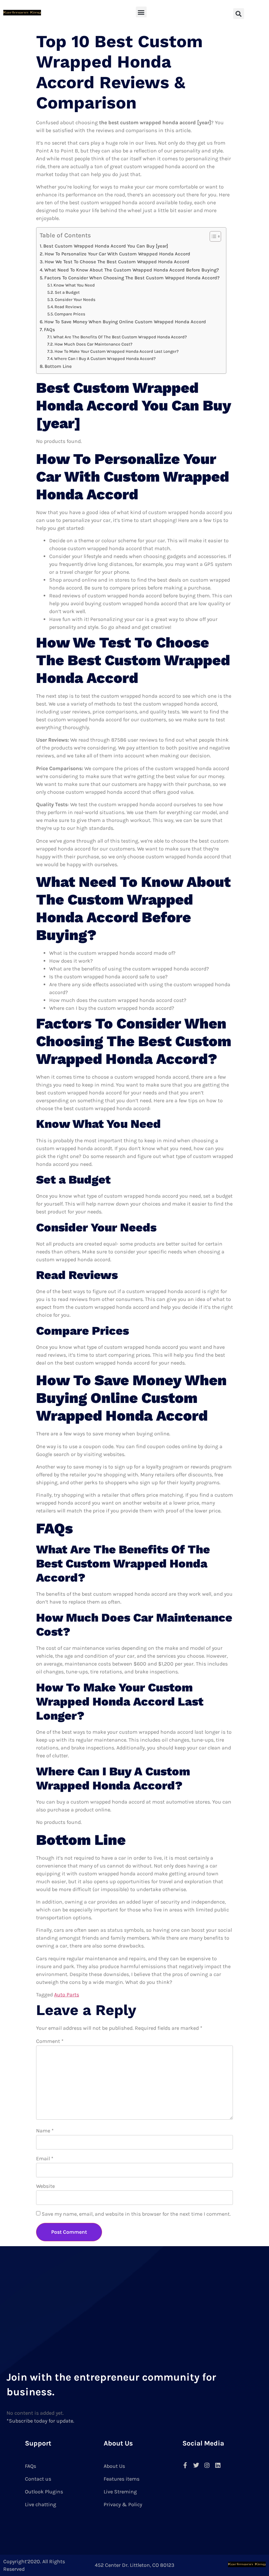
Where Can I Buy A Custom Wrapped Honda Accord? (105, 359)
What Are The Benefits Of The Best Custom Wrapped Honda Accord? (120, 337)
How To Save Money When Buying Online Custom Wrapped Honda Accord (125, 322)
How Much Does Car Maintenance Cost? (93, 344)
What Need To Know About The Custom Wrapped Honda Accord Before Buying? (132, 270)
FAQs (50, 330)
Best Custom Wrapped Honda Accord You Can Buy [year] (106, 246)
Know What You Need (74, 285)
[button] (141, 12)
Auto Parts (67, 1995)
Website (45, 2186)
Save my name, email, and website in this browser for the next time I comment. (136, 2214)
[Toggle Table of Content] (212, 236)
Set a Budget (67, 292)
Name (45, 2131)
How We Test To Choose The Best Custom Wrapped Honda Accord (117, 262)
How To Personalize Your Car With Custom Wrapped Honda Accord (117, 254)
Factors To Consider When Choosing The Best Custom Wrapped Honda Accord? (132, 278)
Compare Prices (70, 314)
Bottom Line (58, 366)
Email (45, 2158)
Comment (50, 2041)
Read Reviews (68, 307)
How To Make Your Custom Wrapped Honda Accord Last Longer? (117, 351)
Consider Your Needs (75, 300)
